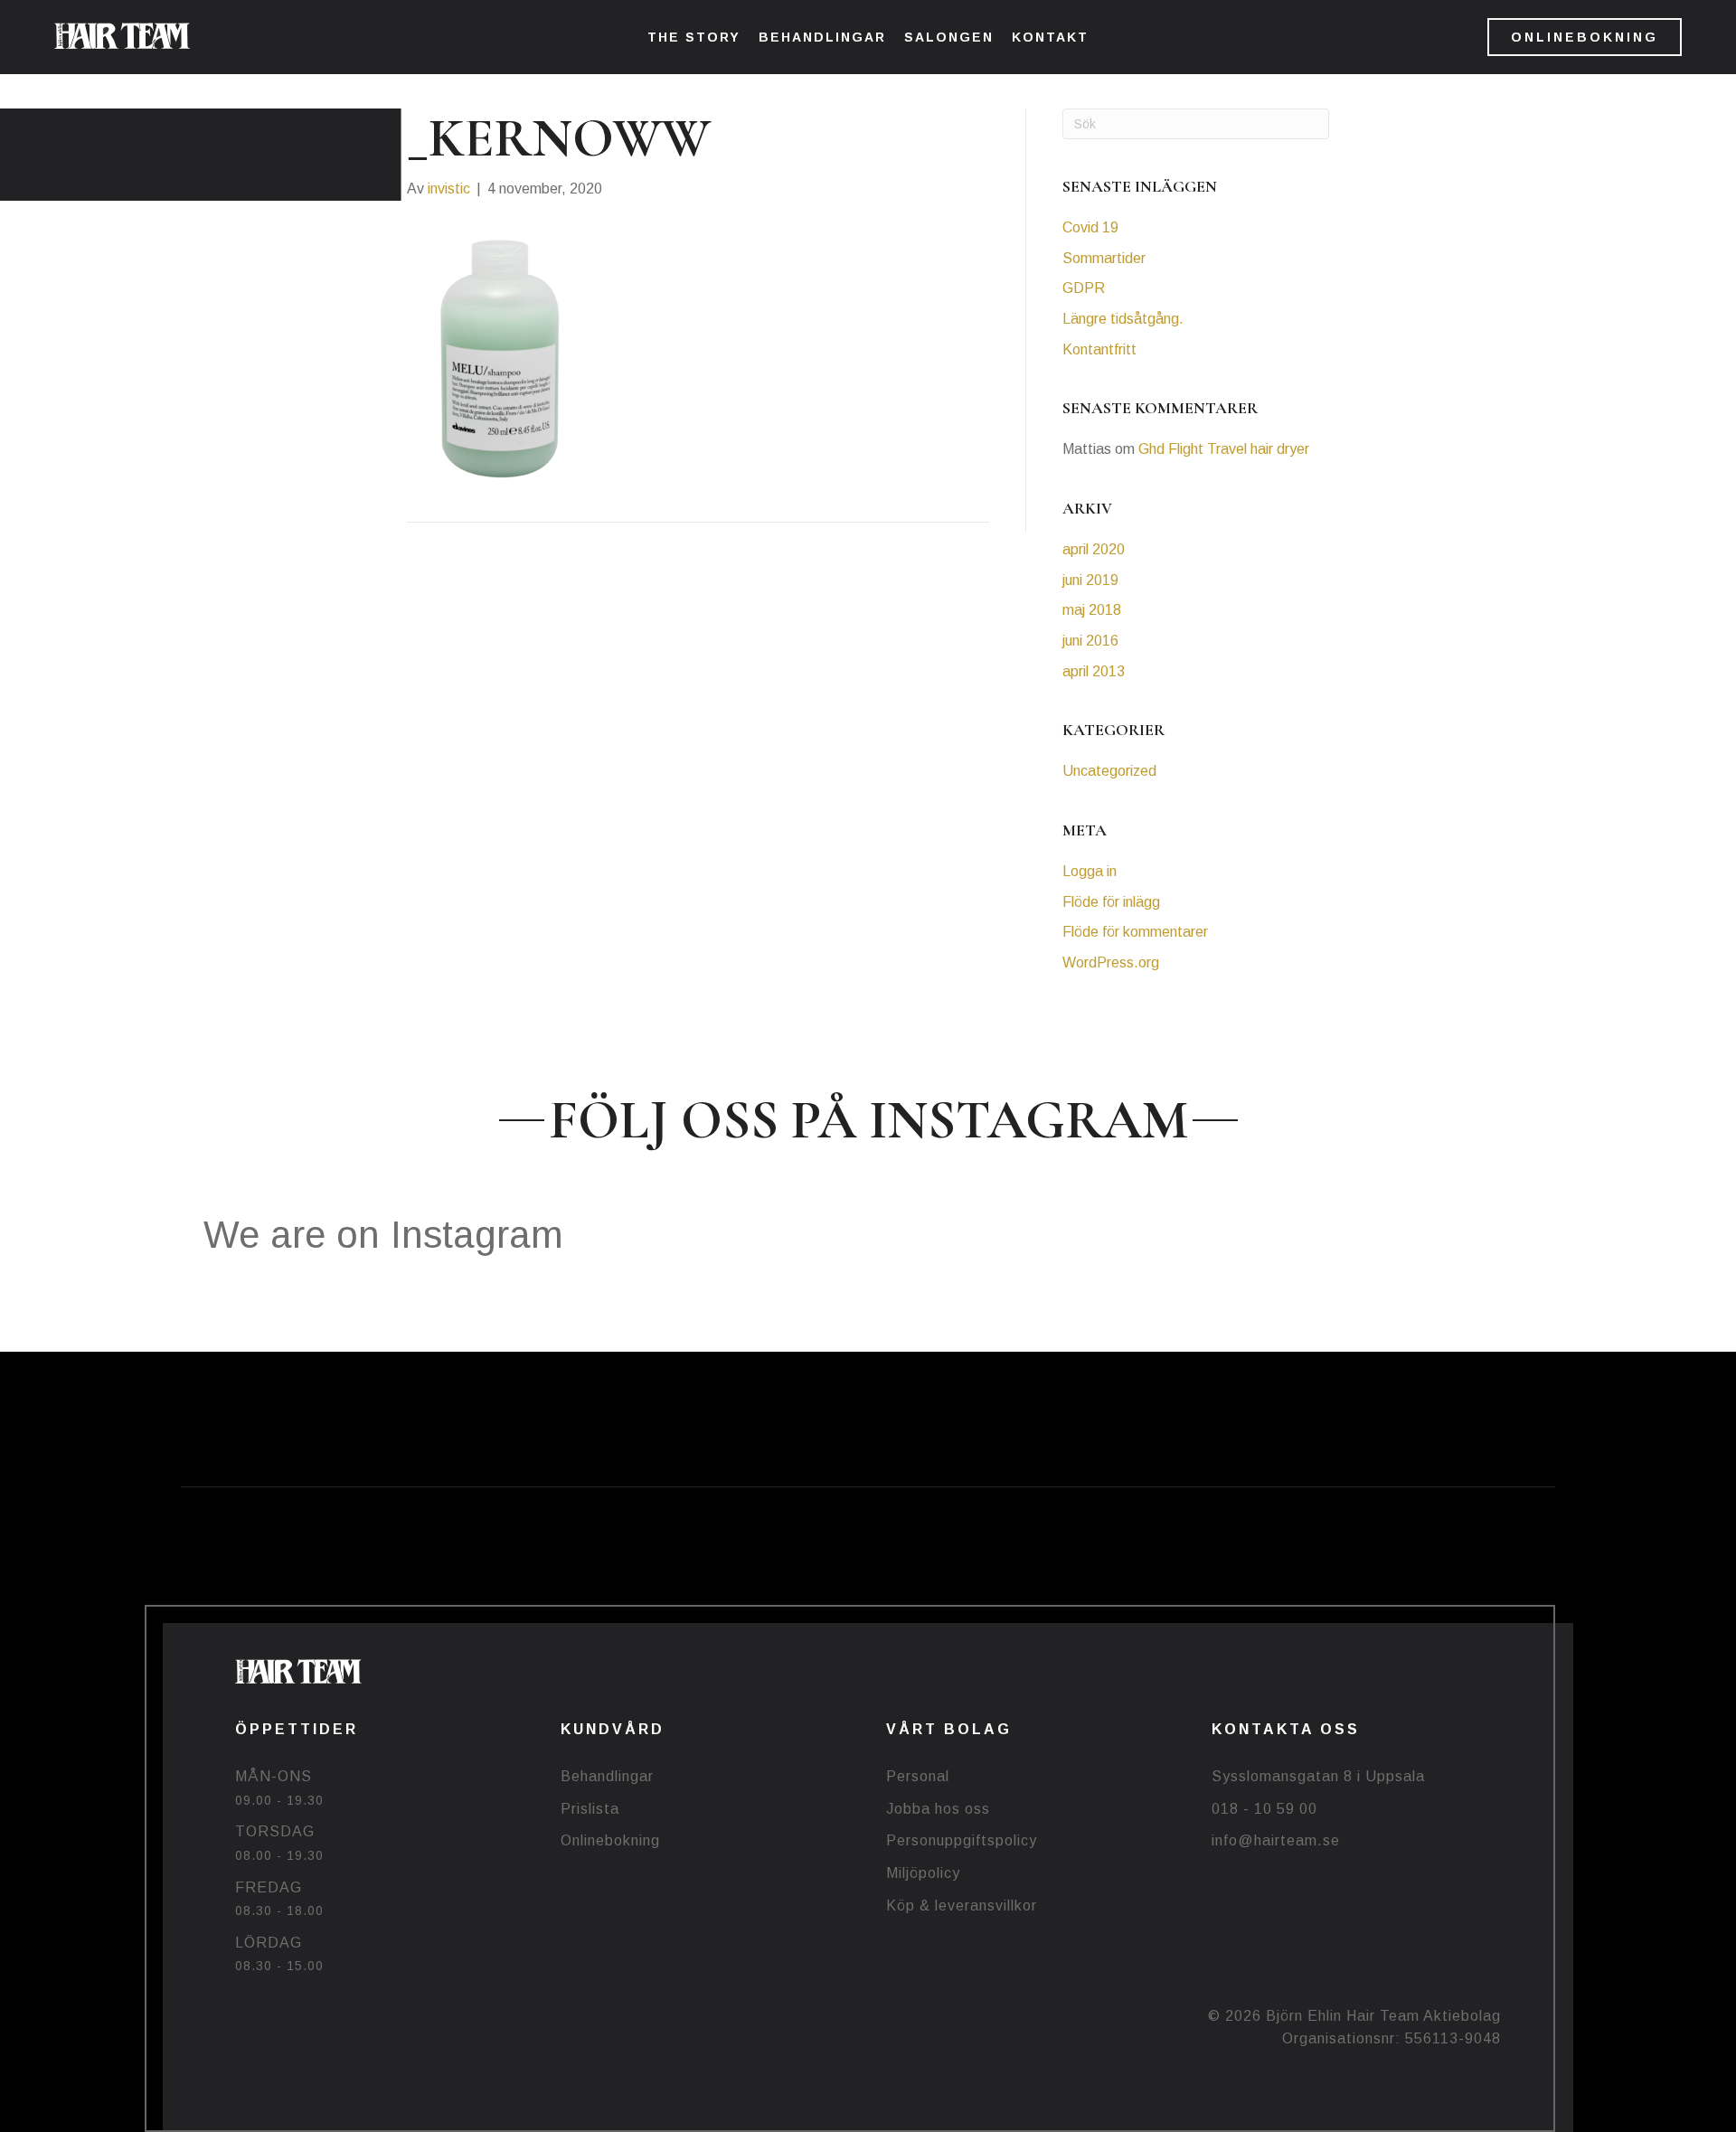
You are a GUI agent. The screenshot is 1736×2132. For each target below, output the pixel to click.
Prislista (590, 1809)
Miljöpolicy (923, 1873)
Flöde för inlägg (1111, 902)
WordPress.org (1111, 962)
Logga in (1090, 871)
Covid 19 (1090, 227)
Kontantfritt (1099, 349)
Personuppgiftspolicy (962, 1840)
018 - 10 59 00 (1264, 1809)
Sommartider (1104, 258)
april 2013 (1094, 671)
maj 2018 (1092, 610)
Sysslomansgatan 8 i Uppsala (1318, 1776)
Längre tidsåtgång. (1123, 319)
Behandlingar (607, 1776)
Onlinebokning (610, 1840)
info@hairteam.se (1276, 1840)
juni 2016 (1090, 641)
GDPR (1084, 288)
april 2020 (1094, 549)
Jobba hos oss (938, 1809)
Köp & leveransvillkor (962, 1906)
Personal (918, 1776)
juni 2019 (1090, 580)
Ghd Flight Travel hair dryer (1224, 449)
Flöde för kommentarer (1135, 932)
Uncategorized (1109, 771)
